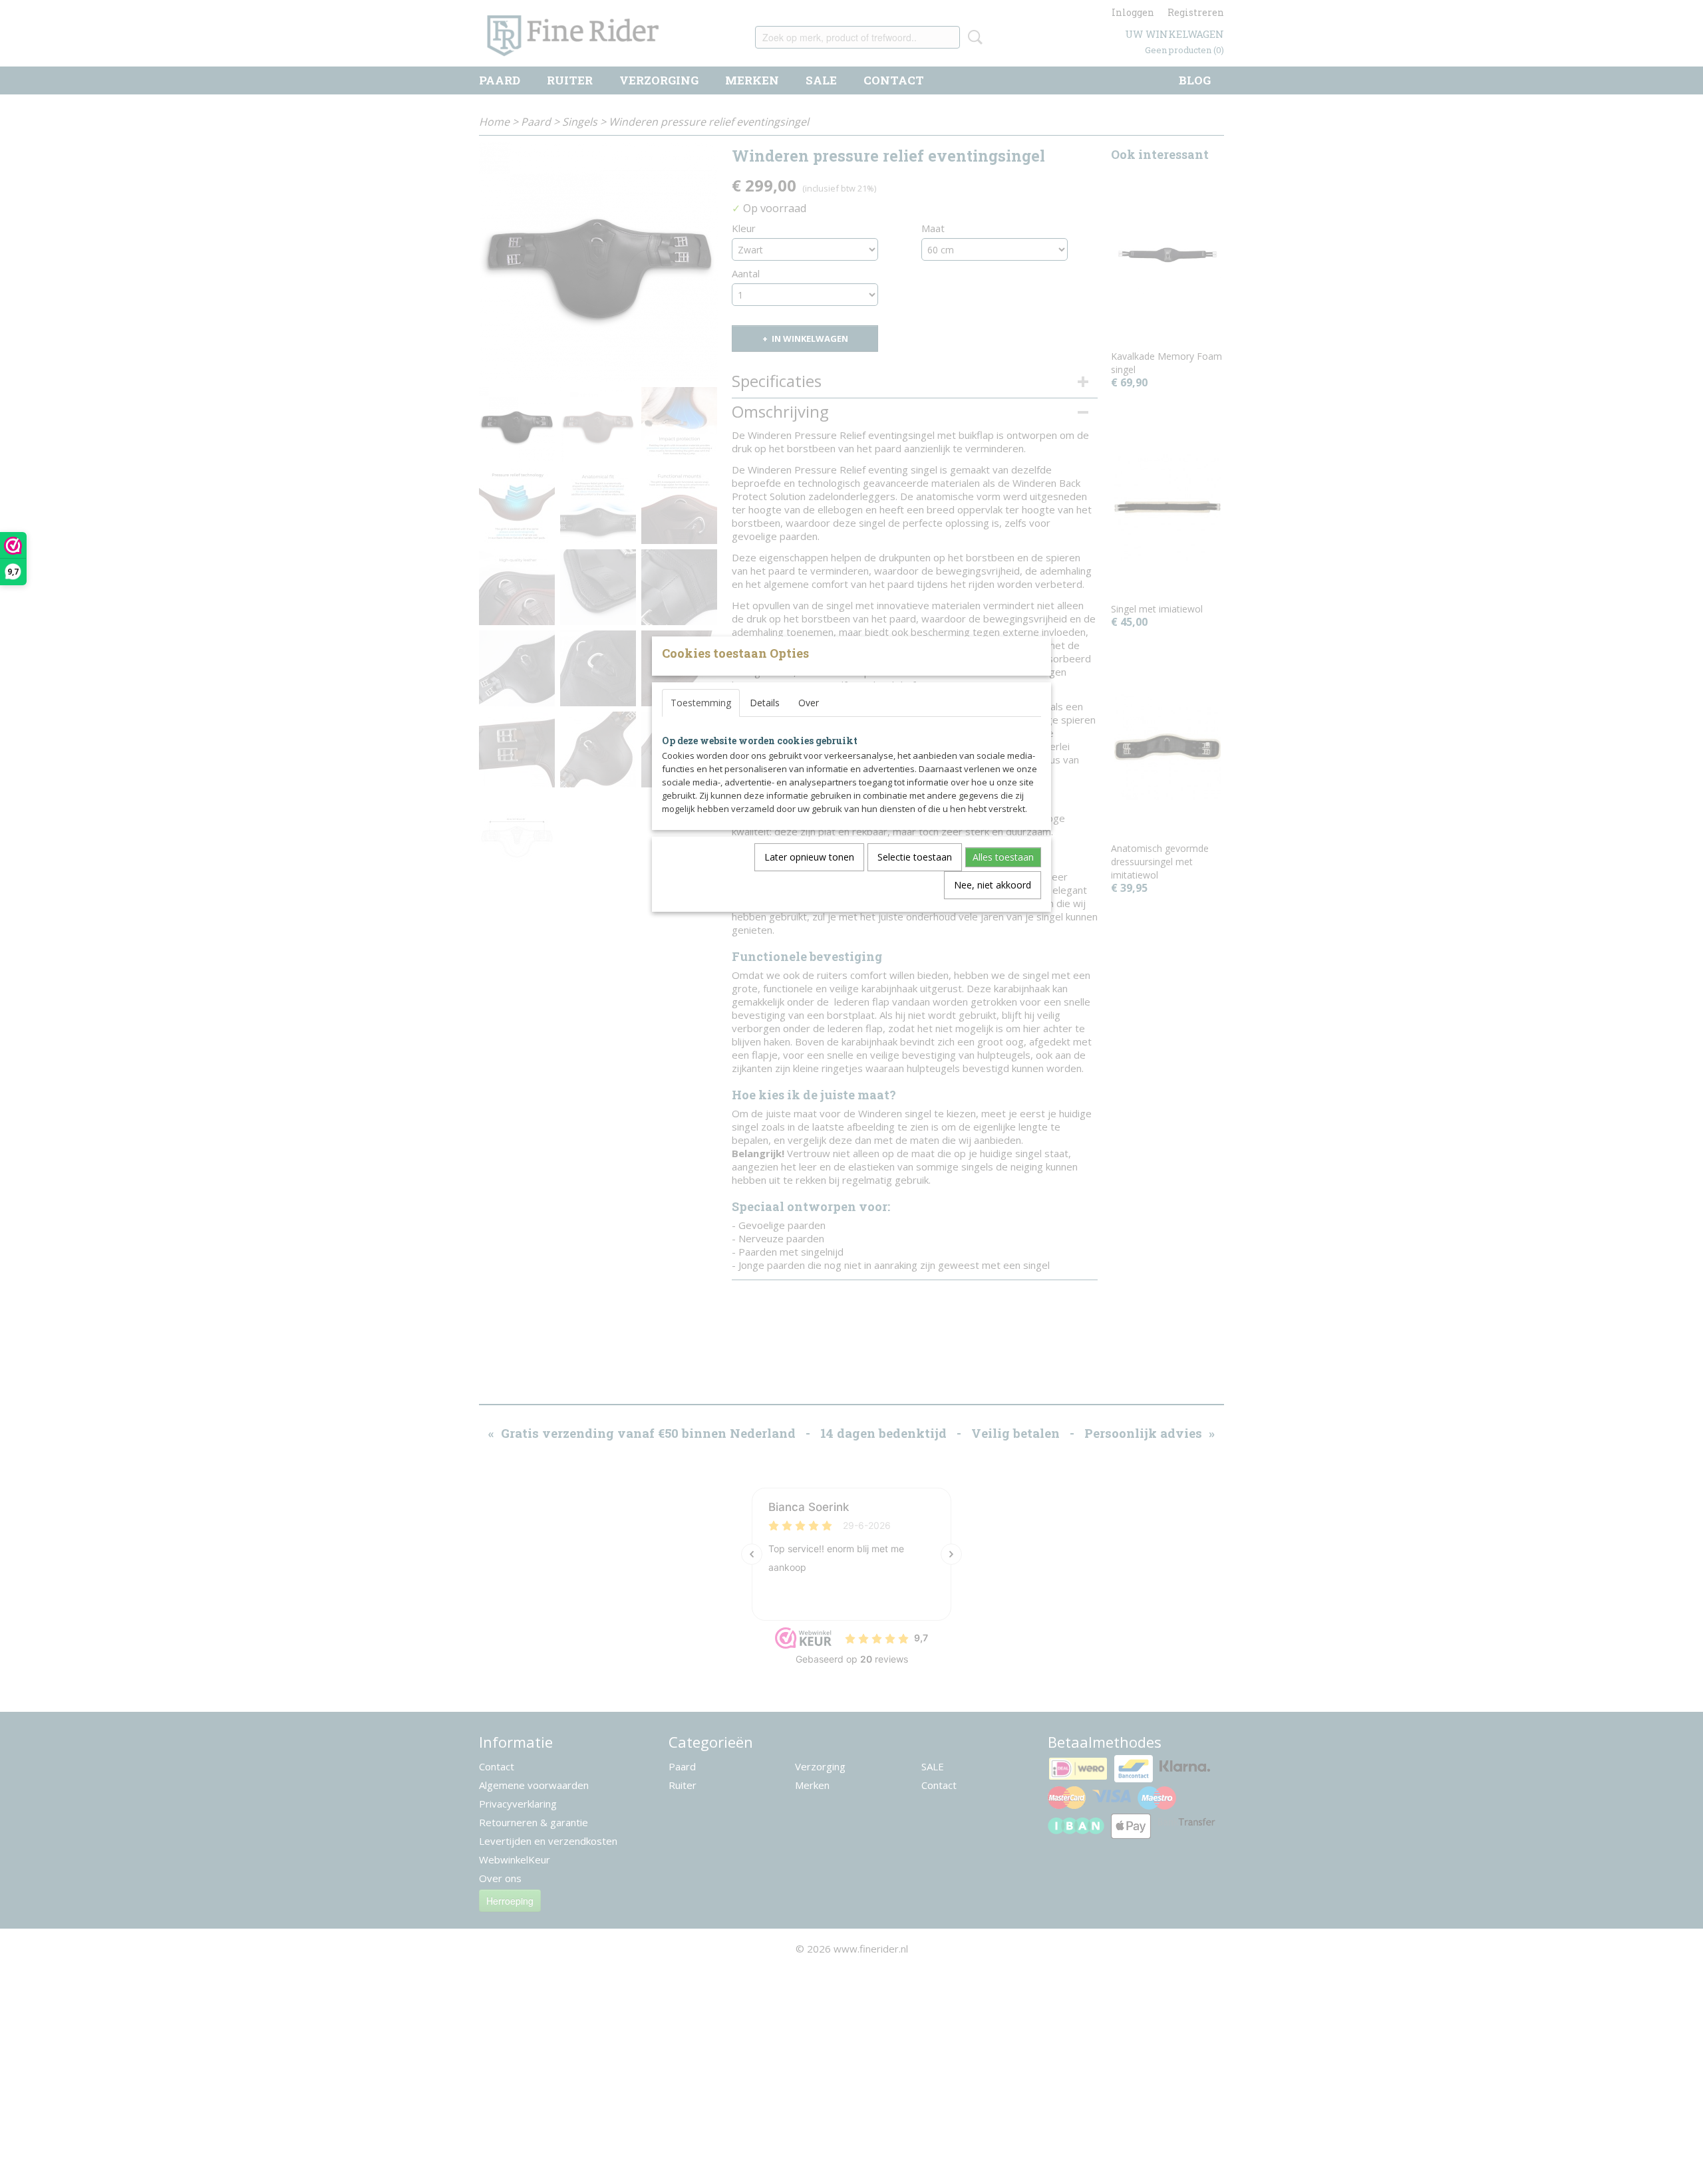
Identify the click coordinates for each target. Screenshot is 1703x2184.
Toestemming (701, 703)
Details (765, 703)
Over (809, 703)
